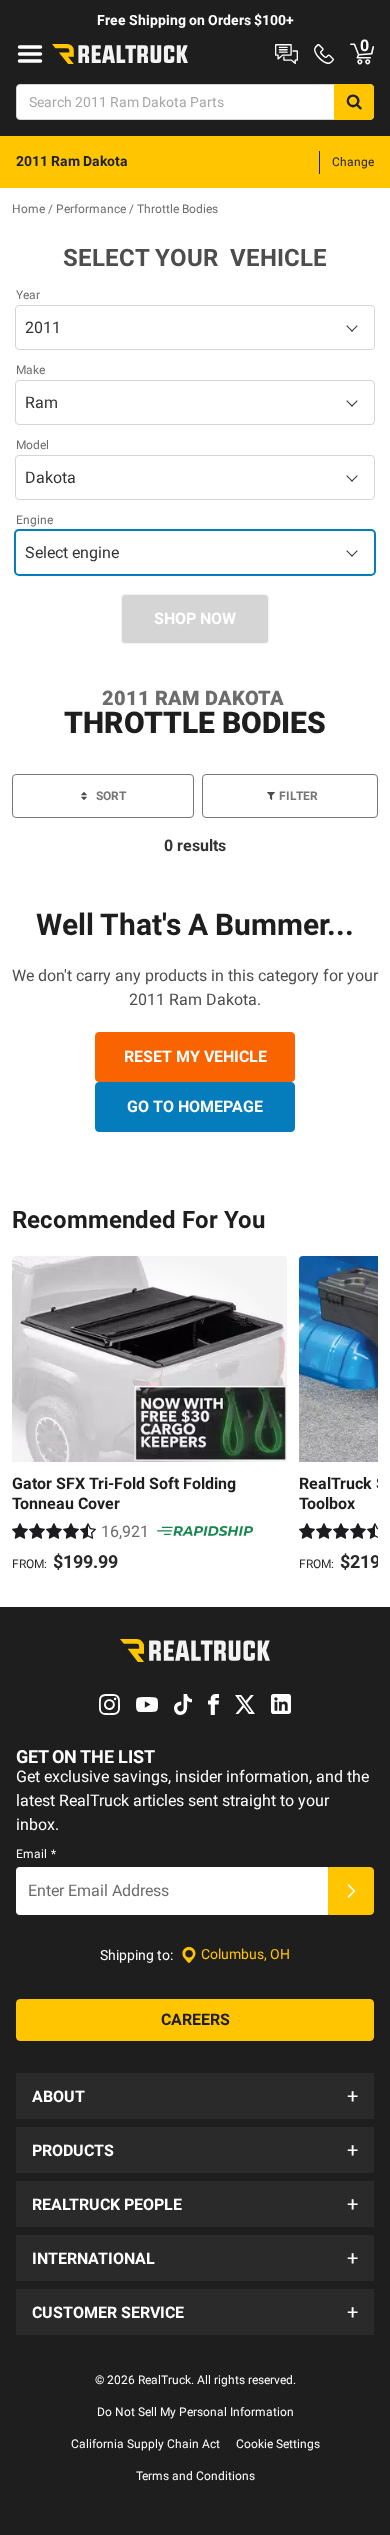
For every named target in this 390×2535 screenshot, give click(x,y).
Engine (34, 520)
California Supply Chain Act (145, 2444)
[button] (195, 2096)
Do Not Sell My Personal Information (195, 2412)
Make (30, 370)
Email (36, 1854)
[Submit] (351, 1891)
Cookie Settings (278, 2444)
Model (32, 445)
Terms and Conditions (195, 2476)
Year (28, 295)
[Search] (354, 102)
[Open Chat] (286, 54)
